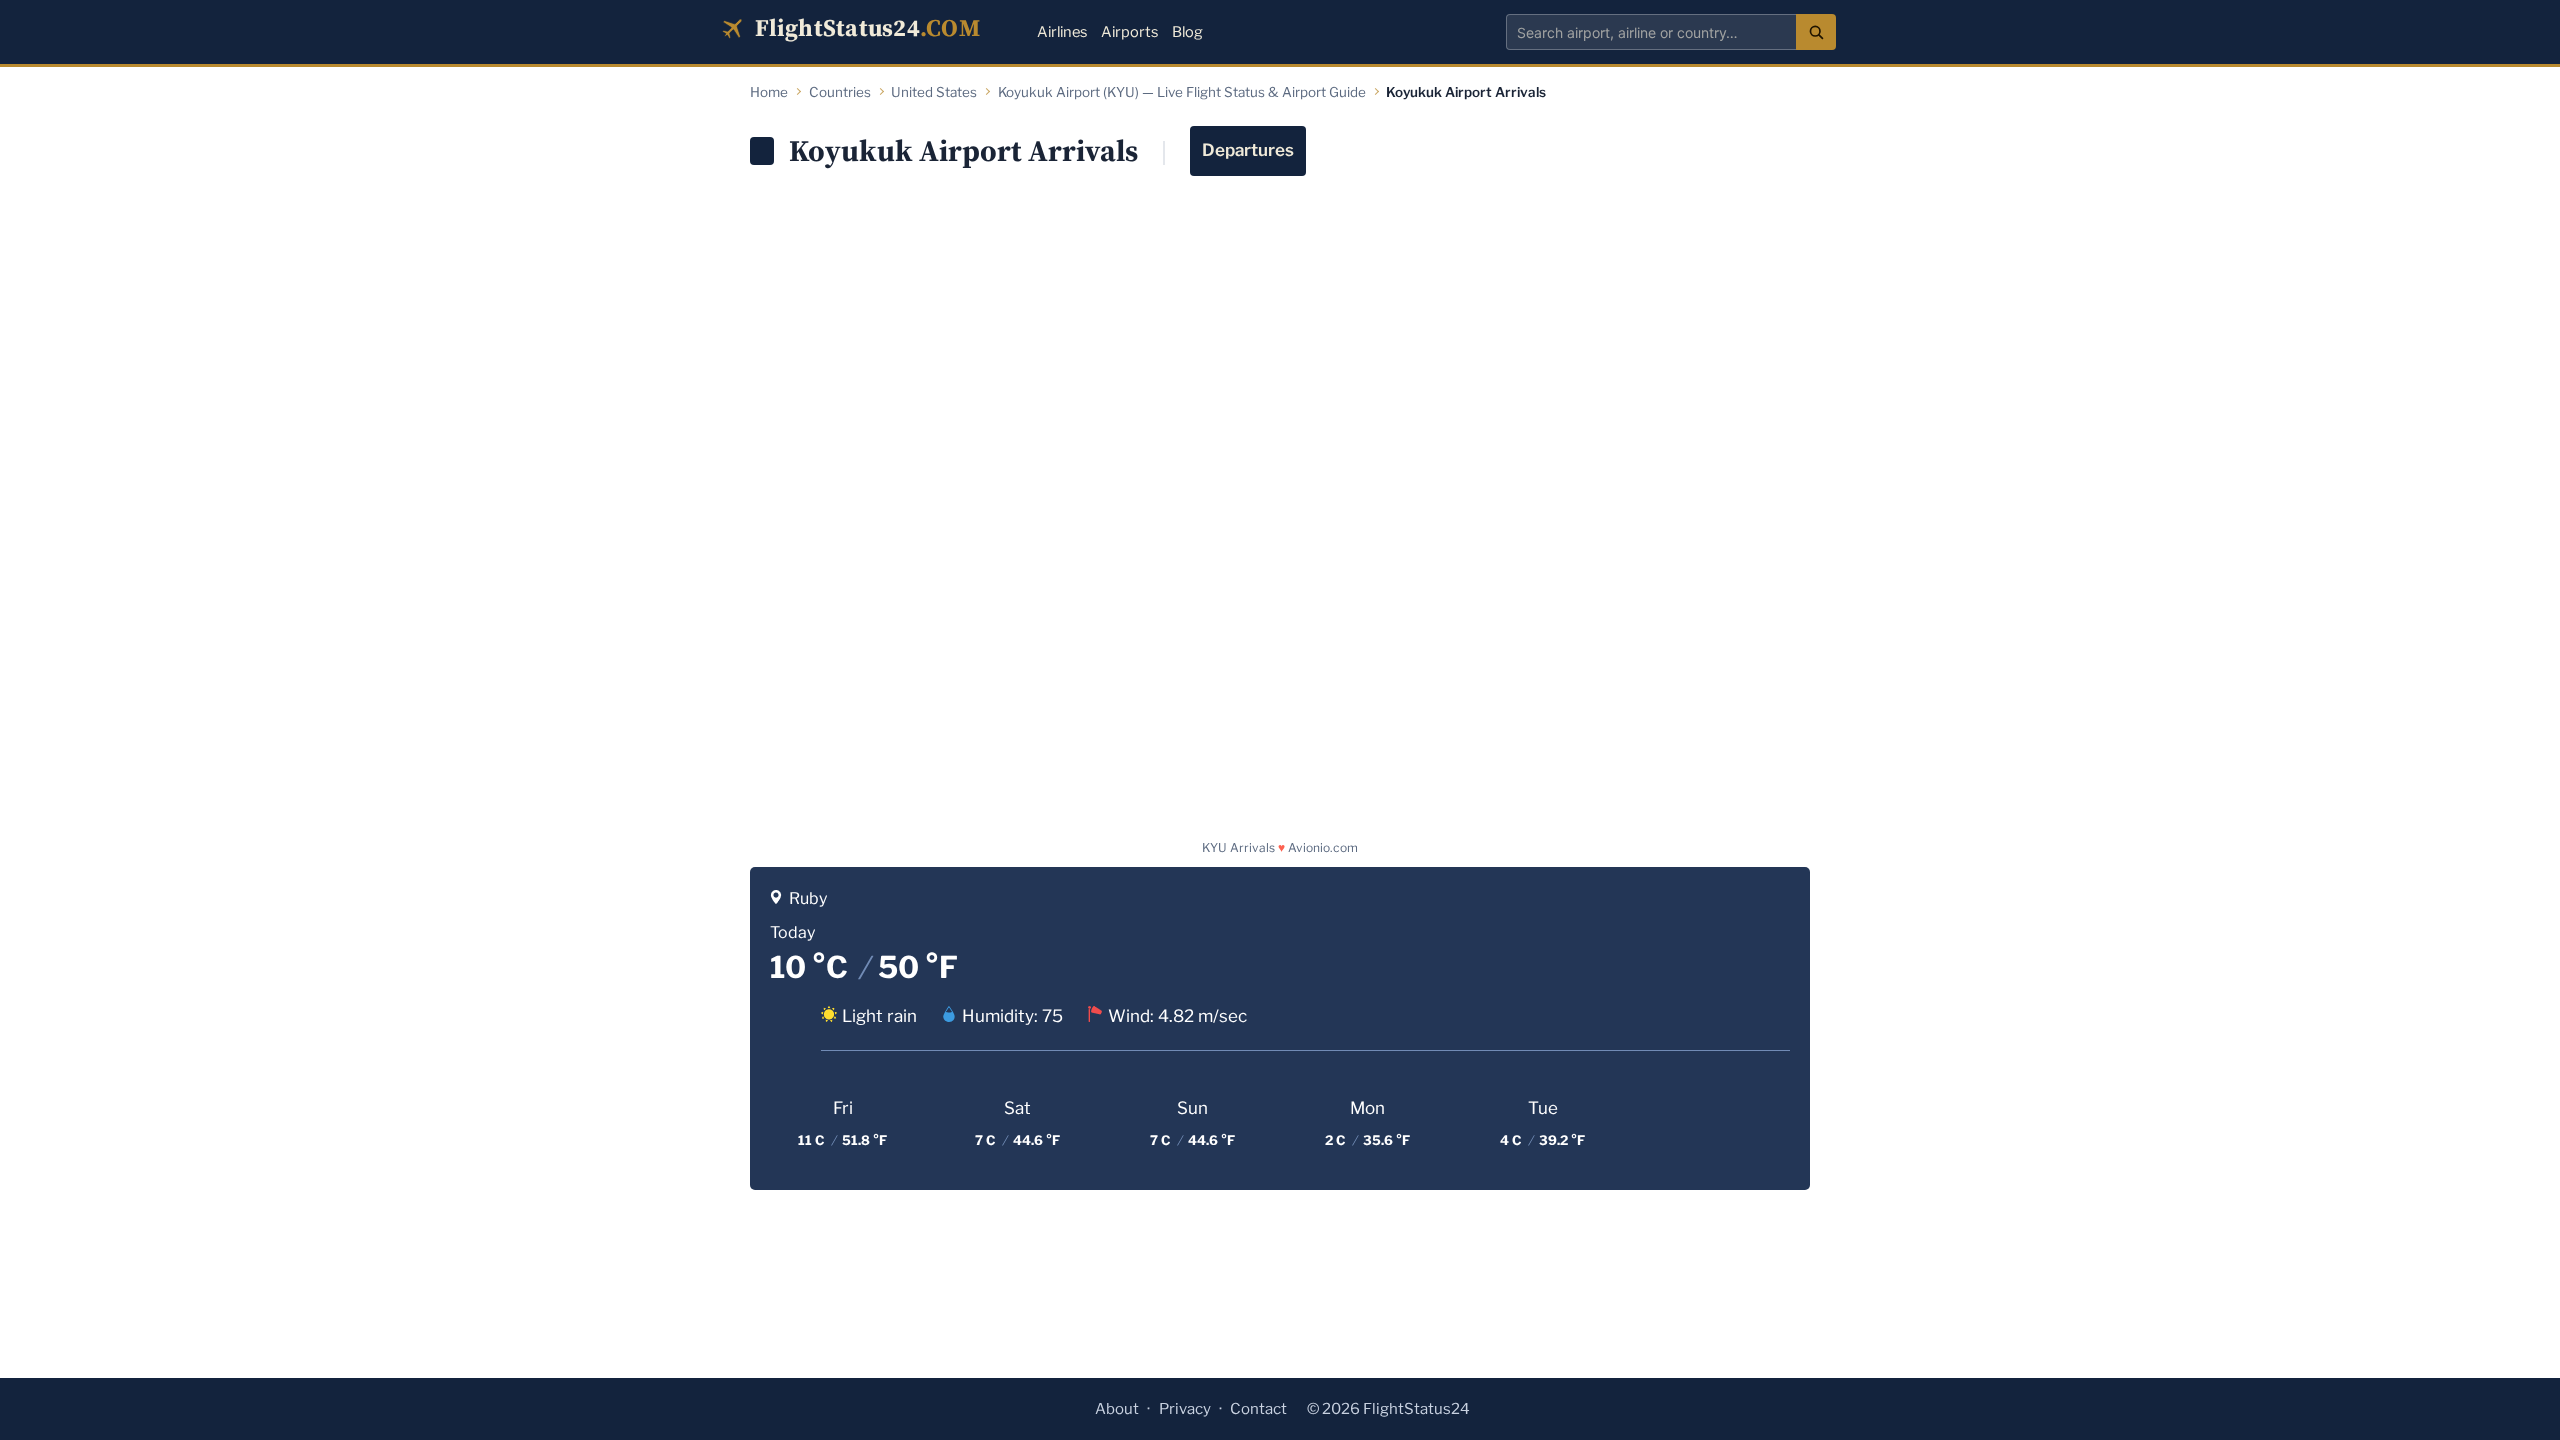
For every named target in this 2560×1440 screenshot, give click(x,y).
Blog (1187, 32)
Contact (1258, 1409)
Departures (1248, 150)
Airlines (1062, 32)
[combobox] (1651, 32)
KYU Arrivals (1238, 847)
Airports (1129, 32)
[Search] (1816, 32)
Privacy (1185, 1409)
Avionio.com (1323, 847)
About (1117, 1409)
